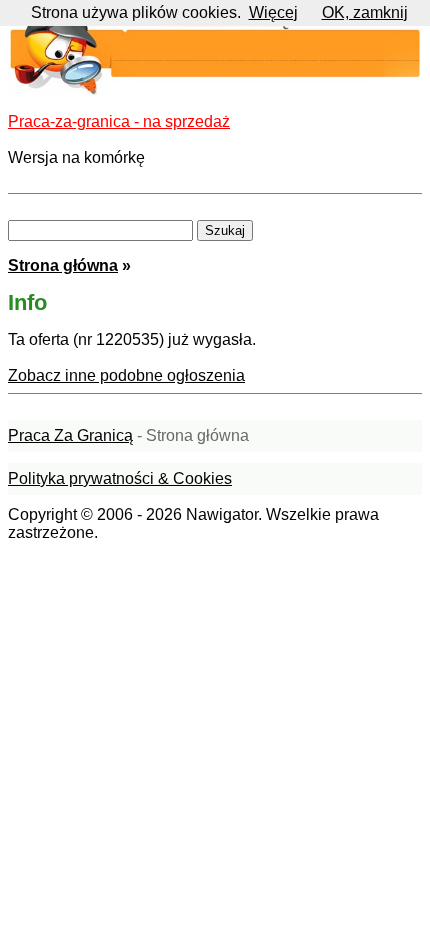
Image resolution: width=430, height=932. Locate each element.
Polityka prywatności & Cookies (120, 478)
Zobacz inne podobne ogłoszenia (126, 375)
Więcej (273, 12)
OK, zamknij (365, 12)
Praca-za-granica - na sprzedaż (119, 121)
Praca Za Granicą (70, 435)
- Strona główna (128, 435)
